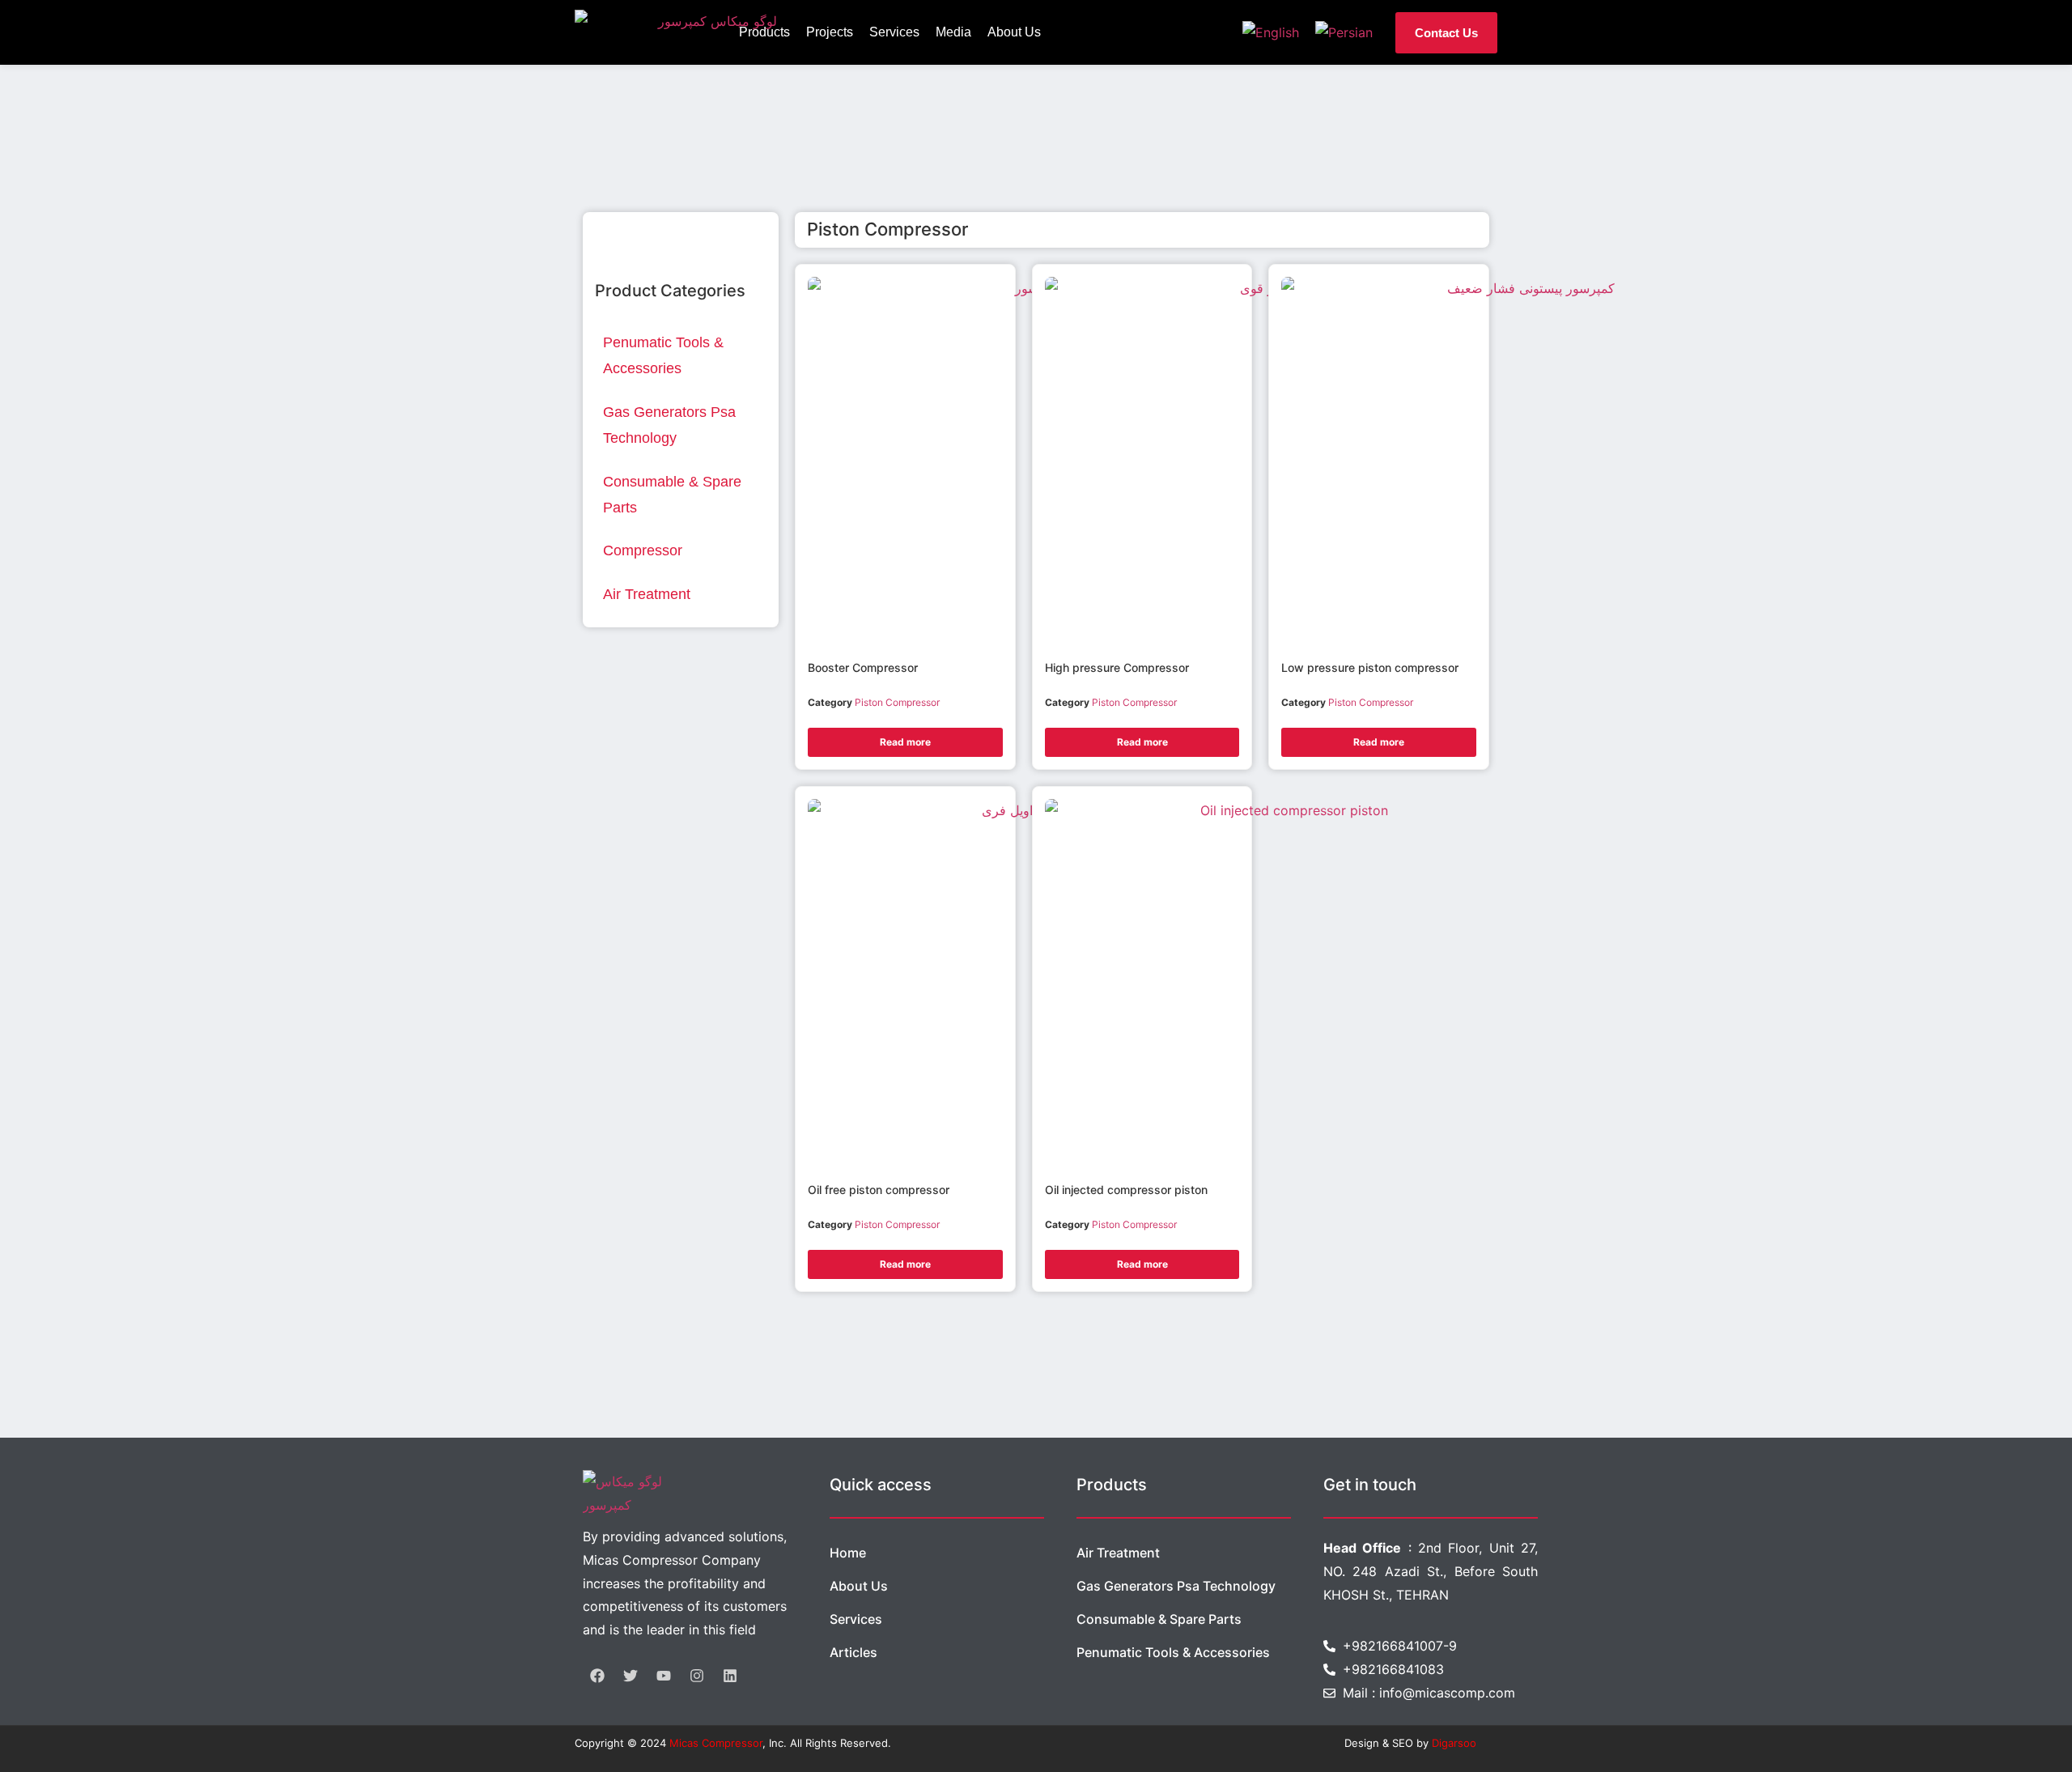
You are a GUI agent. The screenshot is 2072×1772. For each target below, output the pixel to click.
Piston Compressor (897, 702)
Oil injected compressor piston (1126, 1190)
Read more (905, 742)
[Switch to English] (1271, 32)
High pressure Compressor (1117, 667)
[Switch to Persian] (1344, 32)
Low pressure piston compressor (1370, 667)
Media (953, 32)
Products (764, 32)
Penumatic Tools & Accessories (1173, 1652)
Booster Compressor (863, 667)
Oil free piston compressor (879, 1190)
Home (848, 1553)
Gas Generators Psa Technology (1176, 1586)
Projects (830, 32)
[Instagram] (697, 1676)
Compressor (643, 550)
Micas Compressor (716, 1743)
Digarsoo (1454, 1743)
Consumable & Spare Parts (1159, 1619)
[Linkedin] (730, 1676)
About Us (1014, 32)
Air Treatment (647, 594)
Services (894, 32)
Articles (853, 1652)
